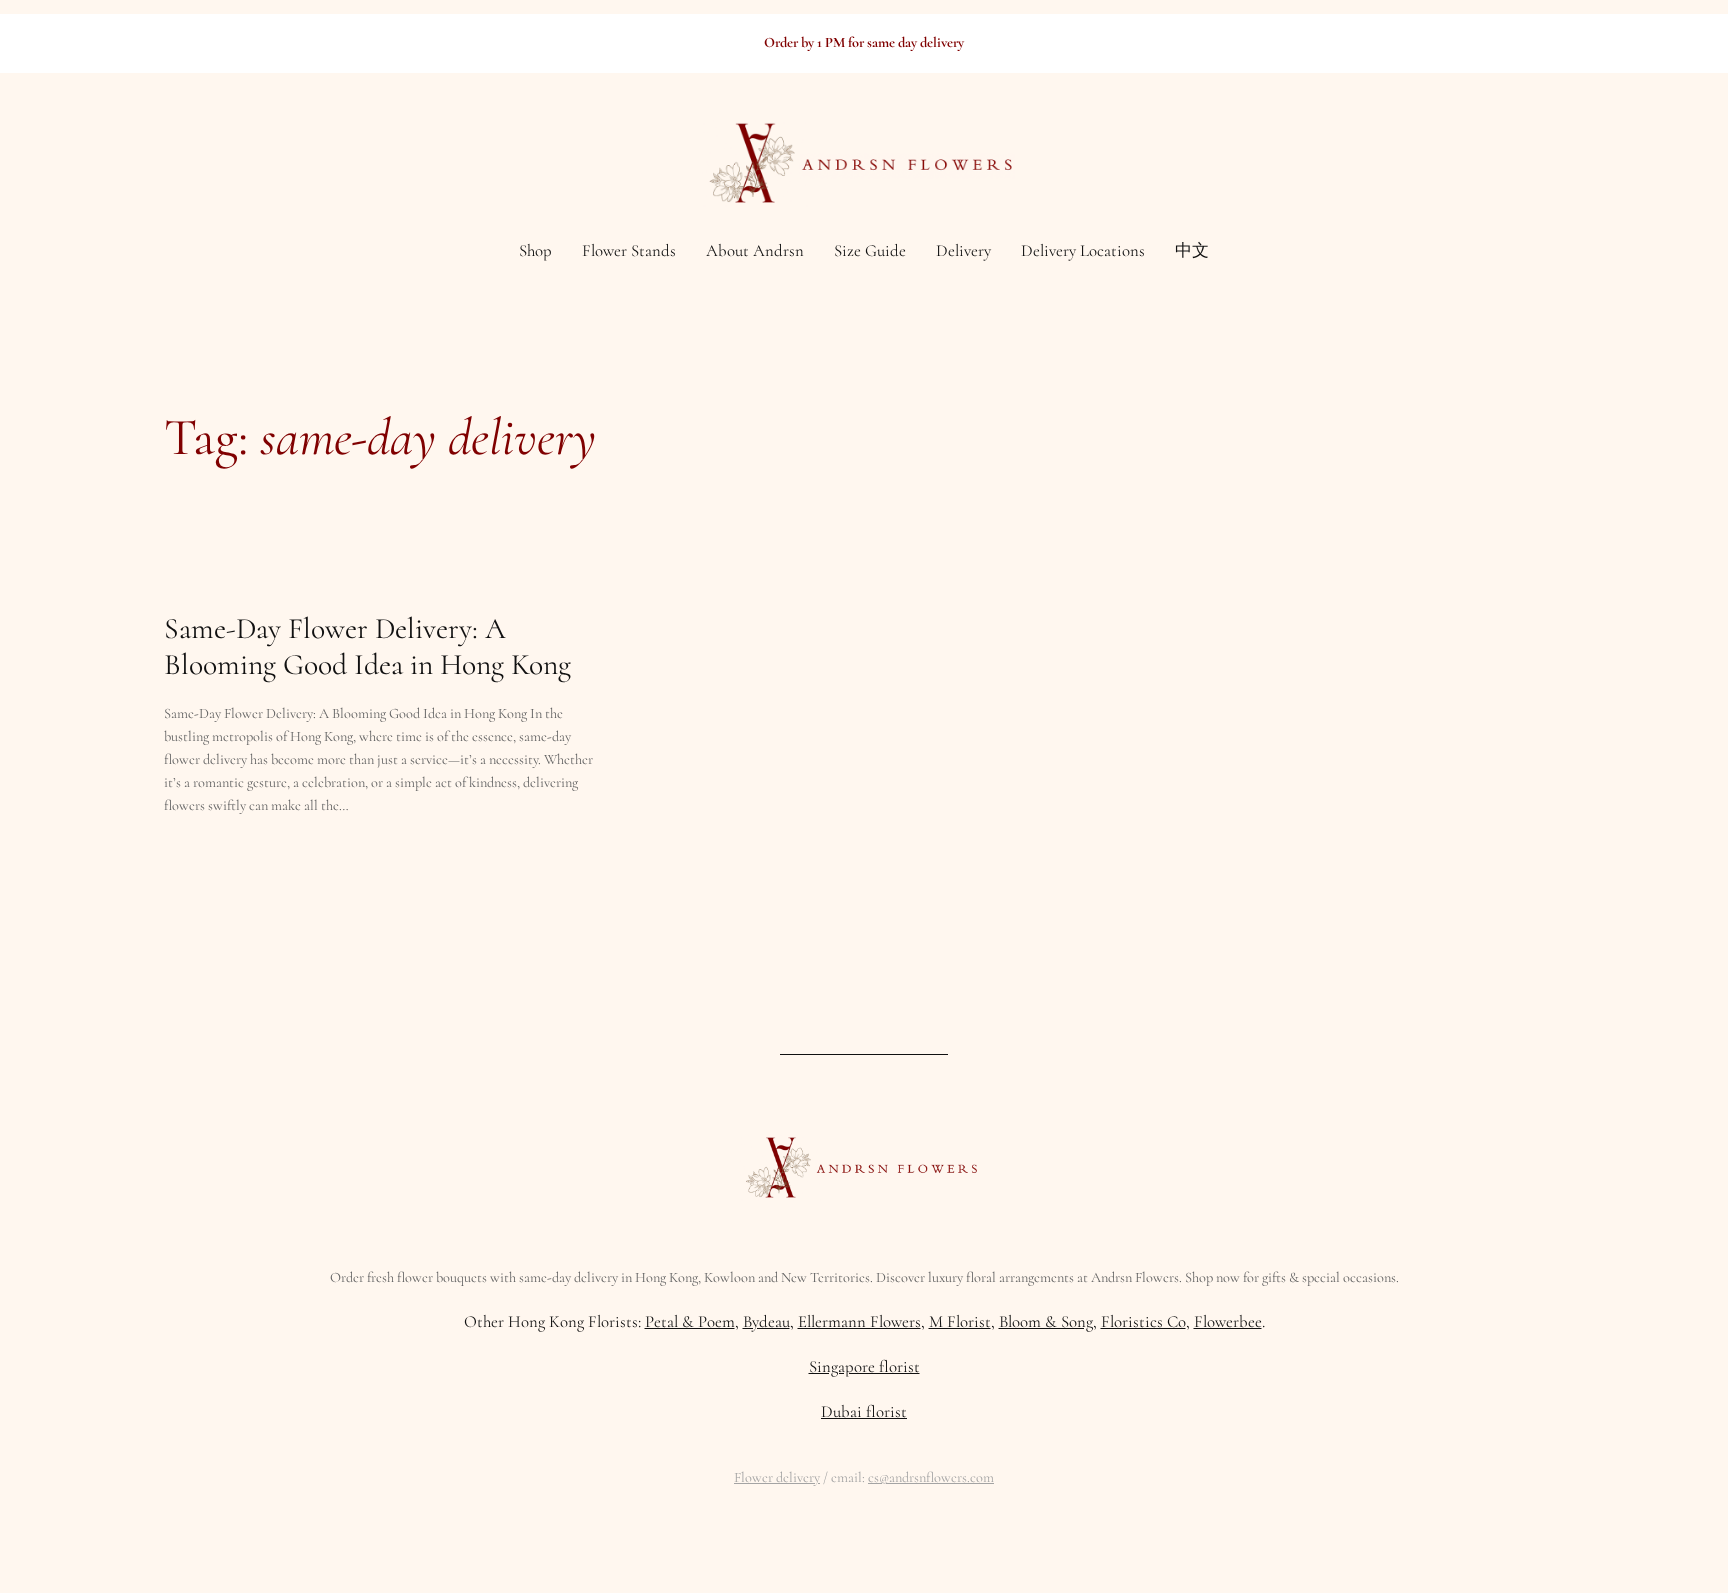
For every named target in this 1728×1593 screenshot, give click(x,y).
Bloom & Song (1046, 1321)
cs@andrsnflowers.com (931, 1477)
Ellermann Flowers (859, 1321)
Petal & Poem (690, 1321)
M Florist (960, 1321)
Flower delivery (777, 1477)
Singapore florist (864, 1366)
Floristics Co (1143, 1321)
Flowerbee (1228, 1321)
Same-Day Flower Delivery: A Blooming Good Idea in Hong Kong (367, 646)
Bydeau (766, 1321)
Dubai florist (864, 1411)
